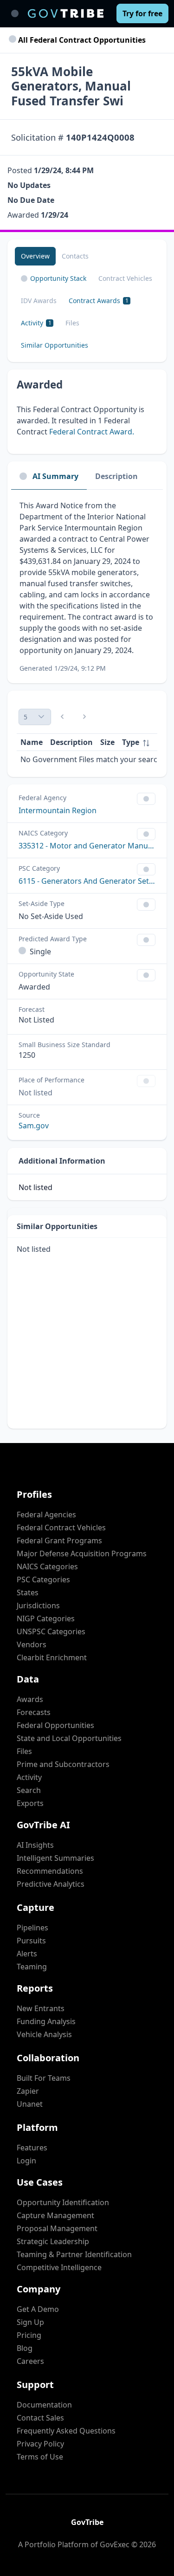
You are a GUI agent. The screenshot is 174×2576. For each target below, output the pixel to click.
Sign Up (30, 2322)
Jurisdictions (38, 1605)
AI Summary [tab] (55, 476)
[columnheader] (136, 742)
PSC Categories (43, 1579)
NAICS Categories (47, 1566)
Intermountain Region (58, 810)
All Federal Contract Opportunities (81, 40)
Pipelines (32, 1928)
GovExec (115, 2544)
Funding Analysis (46, 2021)
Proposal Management (57, 2228)
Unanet (30, 2104)
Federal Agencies (46, 1515)
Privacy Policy (40, 2444)
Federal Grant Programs (59, 1540)
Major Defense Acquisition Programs (82, 1553)
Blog (25, 2348)
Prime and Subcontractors (63, 1764)
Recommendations (50, 1871)
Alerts (27, 1954)
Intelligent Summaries (55, 1858)
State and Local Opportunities (69, 1738)
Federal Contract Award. (92, 432)
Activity (29, 1777)
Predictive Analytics (51, 1884)
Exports (30, 1803)
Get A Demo (38, 2309)
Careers (30, 2361)
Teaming (32, 1967)
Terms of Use (40, 2457)
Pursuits (31, 1941)
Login (26, 2161)
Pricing (29, 2335)
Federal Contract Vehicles (61, 1527)
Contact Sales (40, 2418)
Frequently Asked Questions (66, 2431)
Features (32, 2148)
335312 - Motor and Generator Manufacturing (87, 846)
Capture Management (55, 2215)
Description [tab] (116, 476)
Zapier (28, 2091)
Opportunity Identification (63, 2202)
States (28, 1592)
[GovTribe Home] (66, 13)
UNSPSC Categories (51, 1631)
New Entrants (41, 2008)
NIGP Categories (46, 1618)
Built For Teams (44, 2078)
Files (24, 1751)
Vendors (32, 1644)
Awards (30, 1699)
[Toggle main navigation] (15, 13)
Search (29, 1790)
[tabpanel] (87, 586)
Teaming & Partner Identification (74, 2254)
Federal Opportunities (55, 1725)
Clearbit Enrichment (52, 1657)
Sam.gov (34, 1126)
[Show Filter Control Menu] (146, 799)
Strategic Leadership (53, 2241)
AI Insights (35, 1845)
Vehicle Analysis (44, 2034)
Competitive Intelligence (59, 2267)
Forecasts (34, 1712)
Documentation (44, 2405)
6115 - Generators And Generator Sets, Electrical (87, 881)
